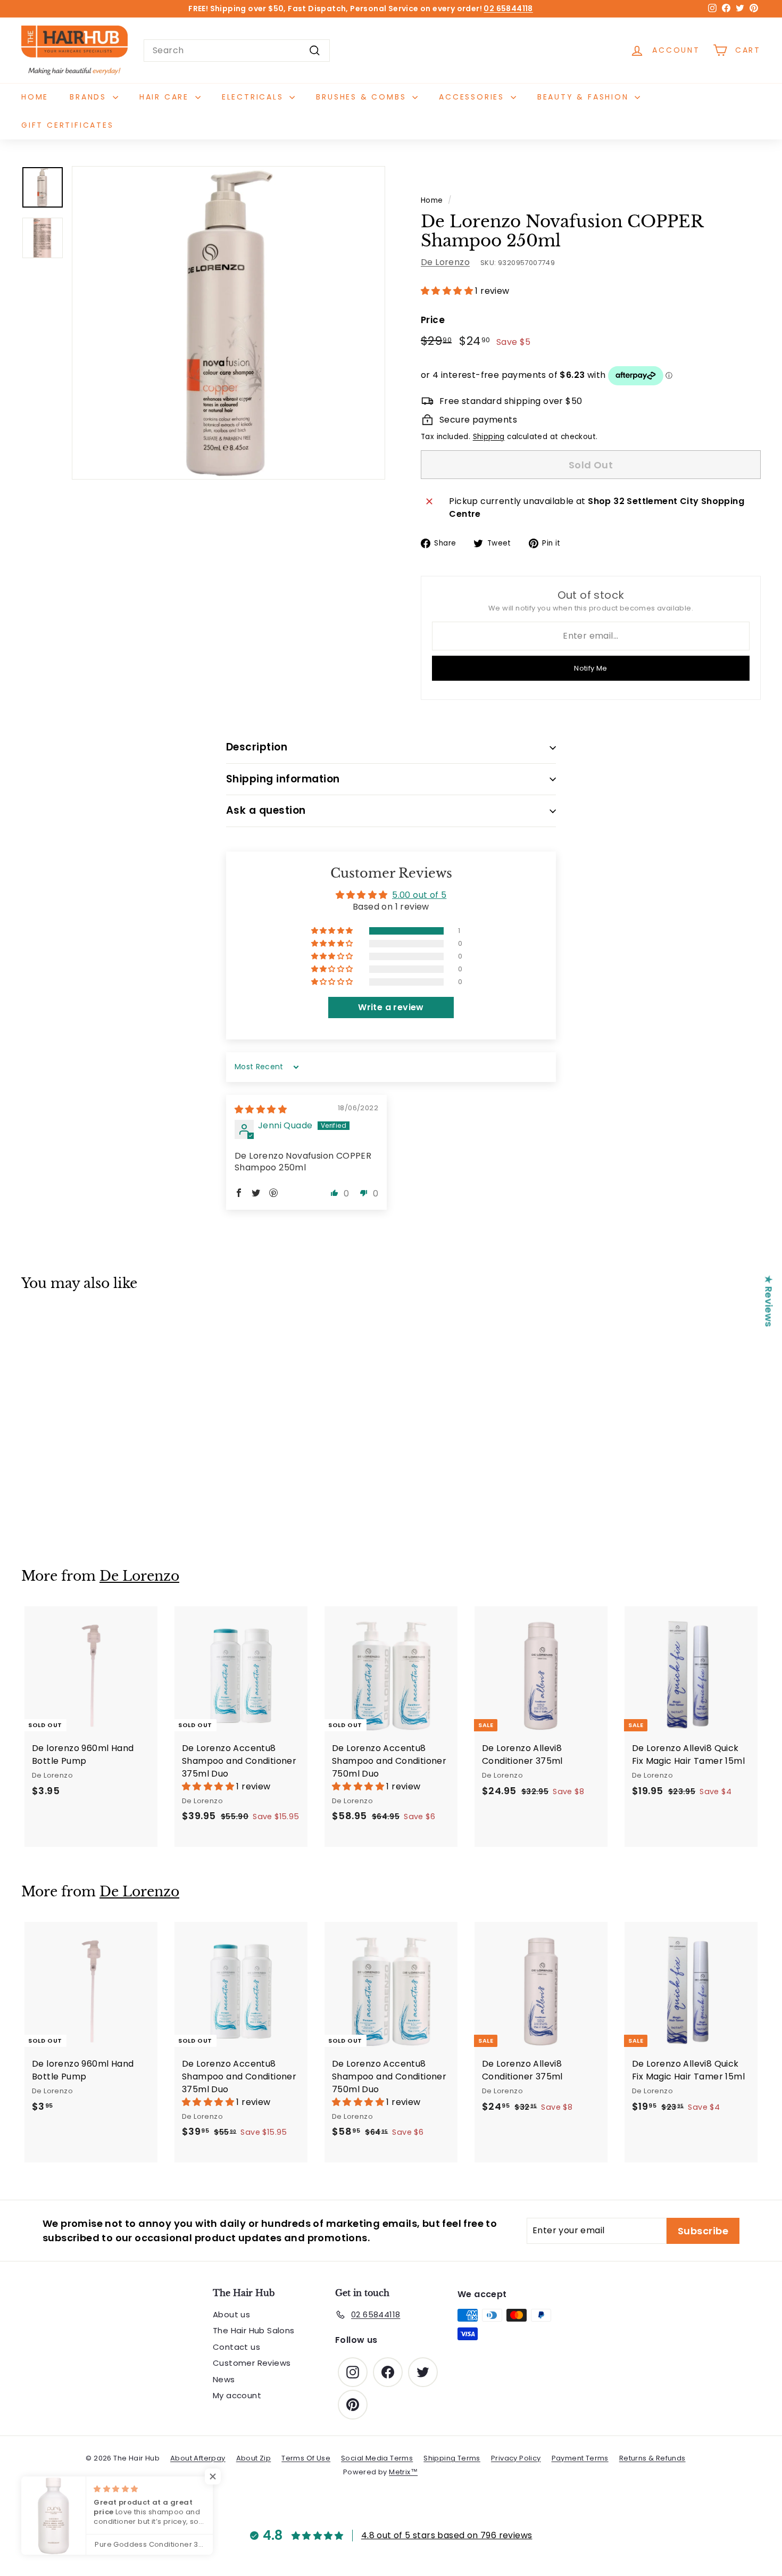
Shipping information (283, 779)
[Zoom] (228, 323)
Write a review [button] (391, 1007)
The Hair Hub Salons (254, 2330)
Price (433, 320)
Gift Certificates (68, 125)
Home (35, 97)
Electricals (255, 97)
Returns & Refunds (652, 2458)
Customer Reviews (252, 2363)
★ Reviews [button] (769, 1301)
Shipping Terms (452, 2458)
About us (231, 2314)
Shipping (489, 437)
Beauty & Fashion (585, 97)
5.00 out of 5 (419, 895)
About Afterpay (198, 2458)
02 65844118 (508, 9)
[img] (261, 1109)
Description (257, 747)
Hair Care (166, 97)
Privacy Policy (516, 2458)
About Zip (254, 2458)
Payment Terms (580, 2458)
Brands (90, 97)
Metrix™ (403, 2472)
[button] (448, 291)
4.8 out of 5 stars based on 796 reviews (447, 2535)
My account (237, 2395)
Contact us (236, 2347)
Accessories (473, 97)
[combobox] (237, 51)
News (224, 2379)
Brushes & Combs (363, 97)
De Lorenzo (445, 262)
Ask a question (266, 810)
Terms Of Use (306, 2458)
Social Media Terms (377, 2458)
